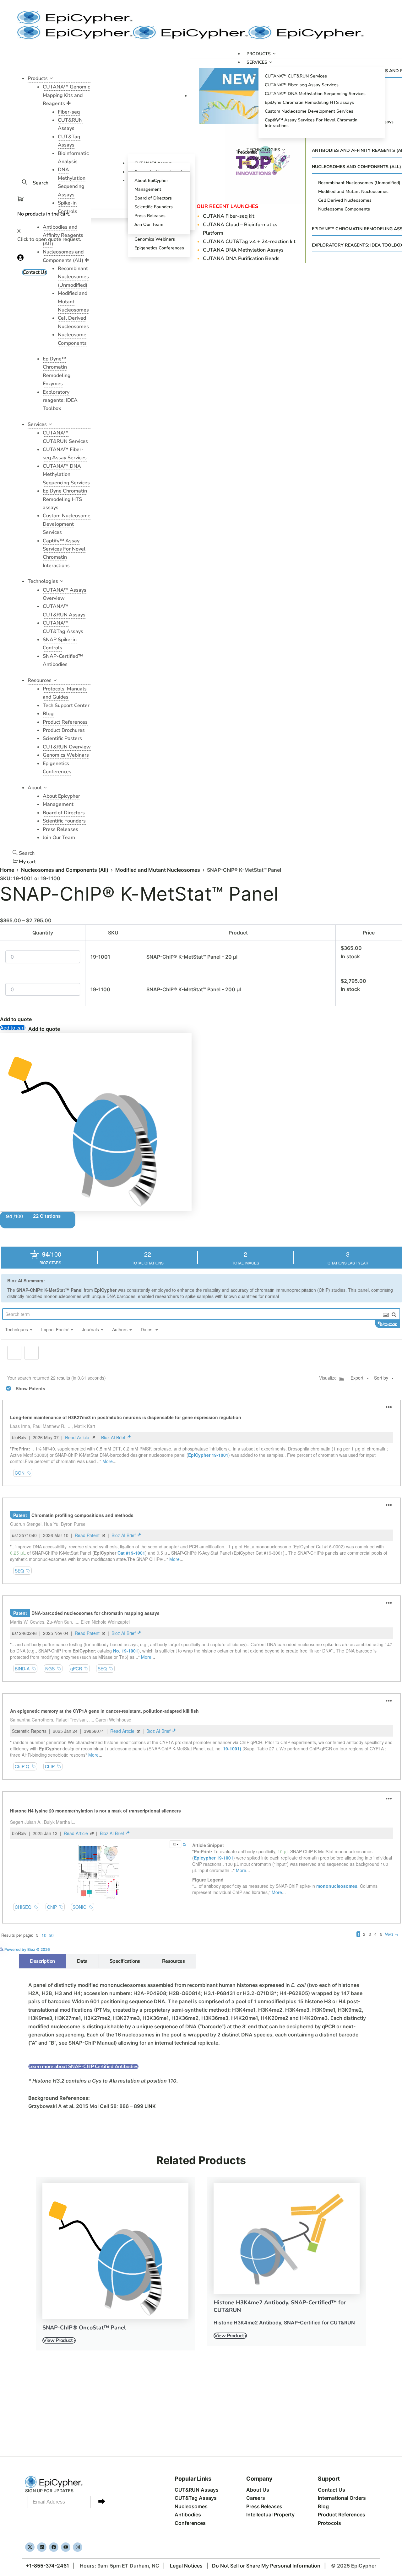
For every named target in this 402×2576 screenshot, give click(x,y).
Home (7, 870)
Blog (323, 2506)
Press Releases (264, 2506)
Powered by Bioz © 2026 (27, 1959)
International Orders (342, 2498)
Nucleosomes (191, 2506)
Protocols (329, 2523)
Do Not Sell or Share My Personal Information (266, 2566)
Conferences (190, 2523)
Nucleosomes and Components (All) (65, 870)
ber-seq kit (229, 216)
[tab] (42, 1971)
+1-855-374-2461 (47, 2566)
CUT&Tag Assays (196, 2498)
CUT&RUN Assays (197, 2490)
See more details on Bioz (380, 1959)
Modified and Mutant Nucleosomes (158, 870)
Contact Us (331, 2490)
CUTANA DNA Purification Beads (241, 258)
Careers (256, 2498)
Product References (342, 2515)
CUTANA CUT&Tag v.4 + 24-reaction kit (249, 242)
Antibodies (188, 2515)
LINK (150, 2116)
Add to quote (16, 1019)
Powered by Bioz (15, 1234)
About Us (258, 2490)
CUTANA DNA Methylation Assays (243, 250)
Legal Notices (186, 2566)
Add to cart (13, 1028)
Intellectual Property (270, 2515)
